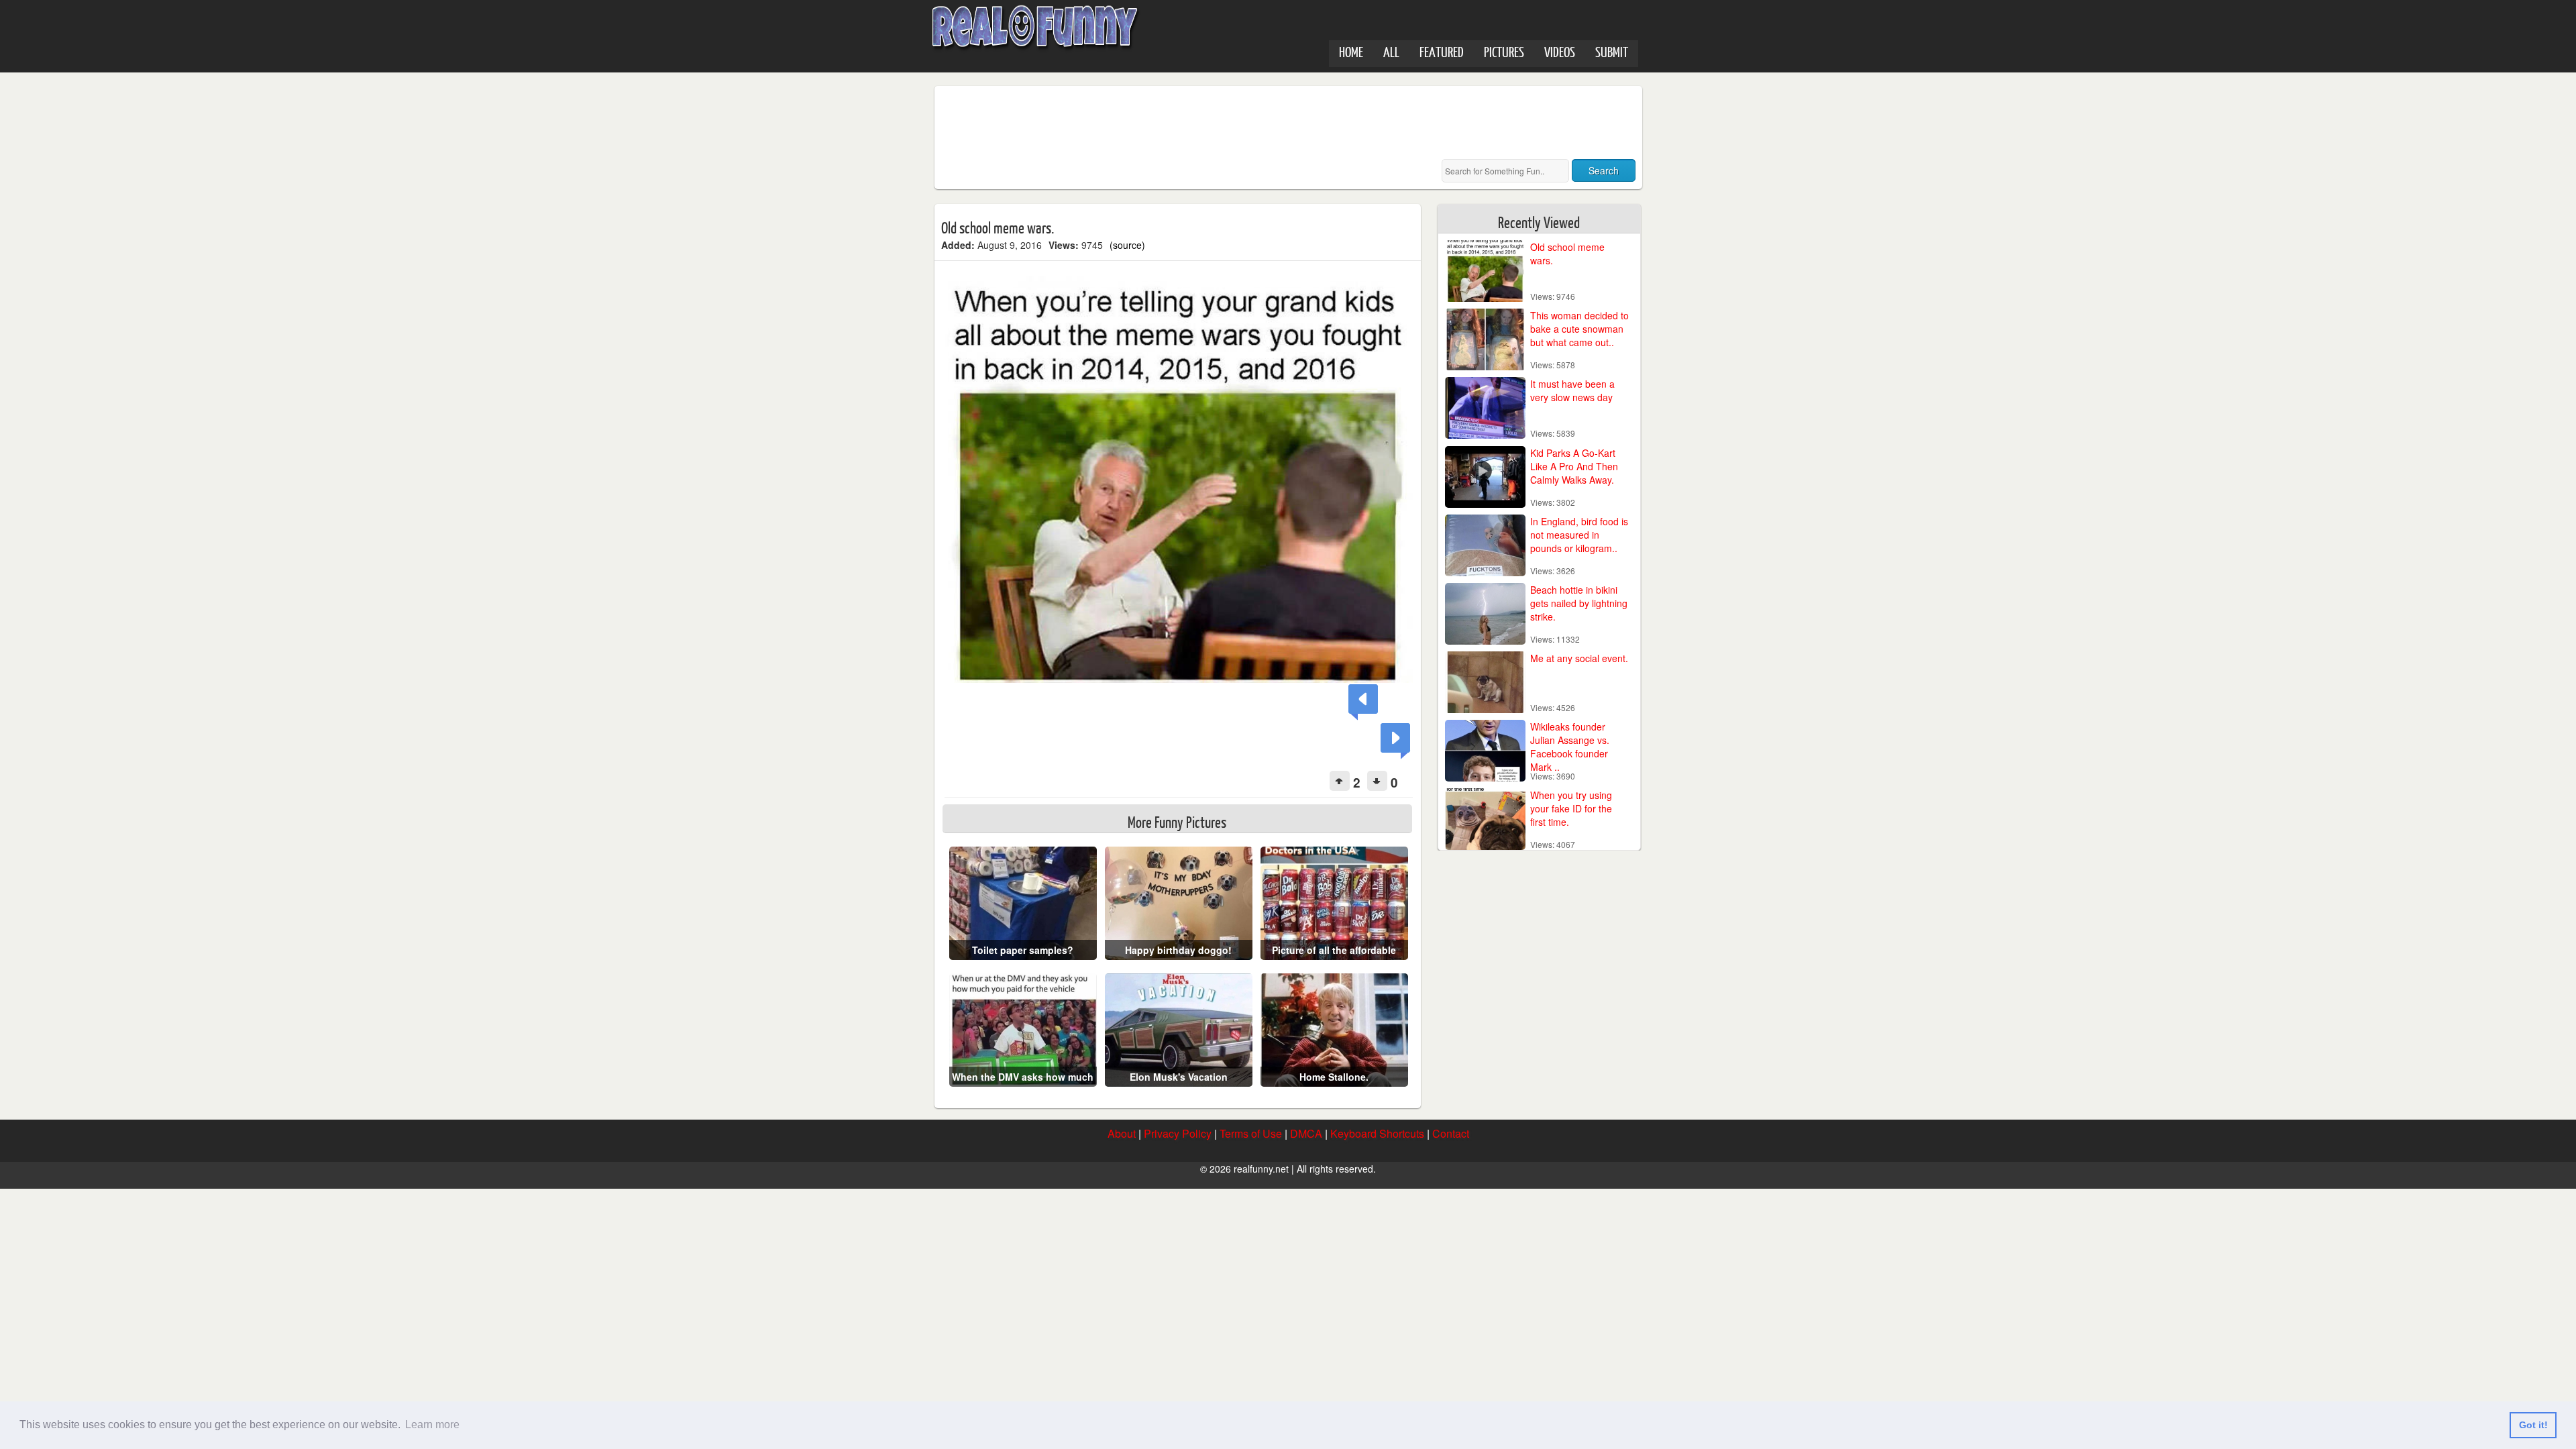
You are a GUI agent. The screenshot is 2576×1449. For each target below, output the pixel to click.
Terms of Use (1251, 1133)
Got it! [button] (2533, 1425)
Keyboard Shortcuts (1377, 1133)
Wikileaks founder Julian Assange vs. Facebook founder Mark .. (1570, 747)
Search (1604, 170)
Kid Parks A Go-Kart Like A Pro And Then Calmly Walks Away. (1574, 466)
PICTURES (1504, 51)
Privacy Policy (1178, 1133)
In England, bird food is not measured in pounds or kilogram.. (1579, 535)
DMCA (1306, 1133)
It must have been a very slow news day (1572, 390)
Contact (1451, 1133)
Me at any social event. (1579, 658)
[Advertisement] (1185, 123)
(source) (1127, 245)
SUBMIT (1612, 51)
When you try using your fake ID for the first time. (1571, 808)
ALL (1391, 51)
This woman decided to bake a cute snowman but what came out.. (1579, 329)
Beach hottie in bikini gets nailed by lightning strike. (1579, 603)
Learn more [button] (432, 1425)
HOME (1351, 51)
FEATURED (1442, 51)
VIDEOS (1560, 51)
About (1122, 1133)
